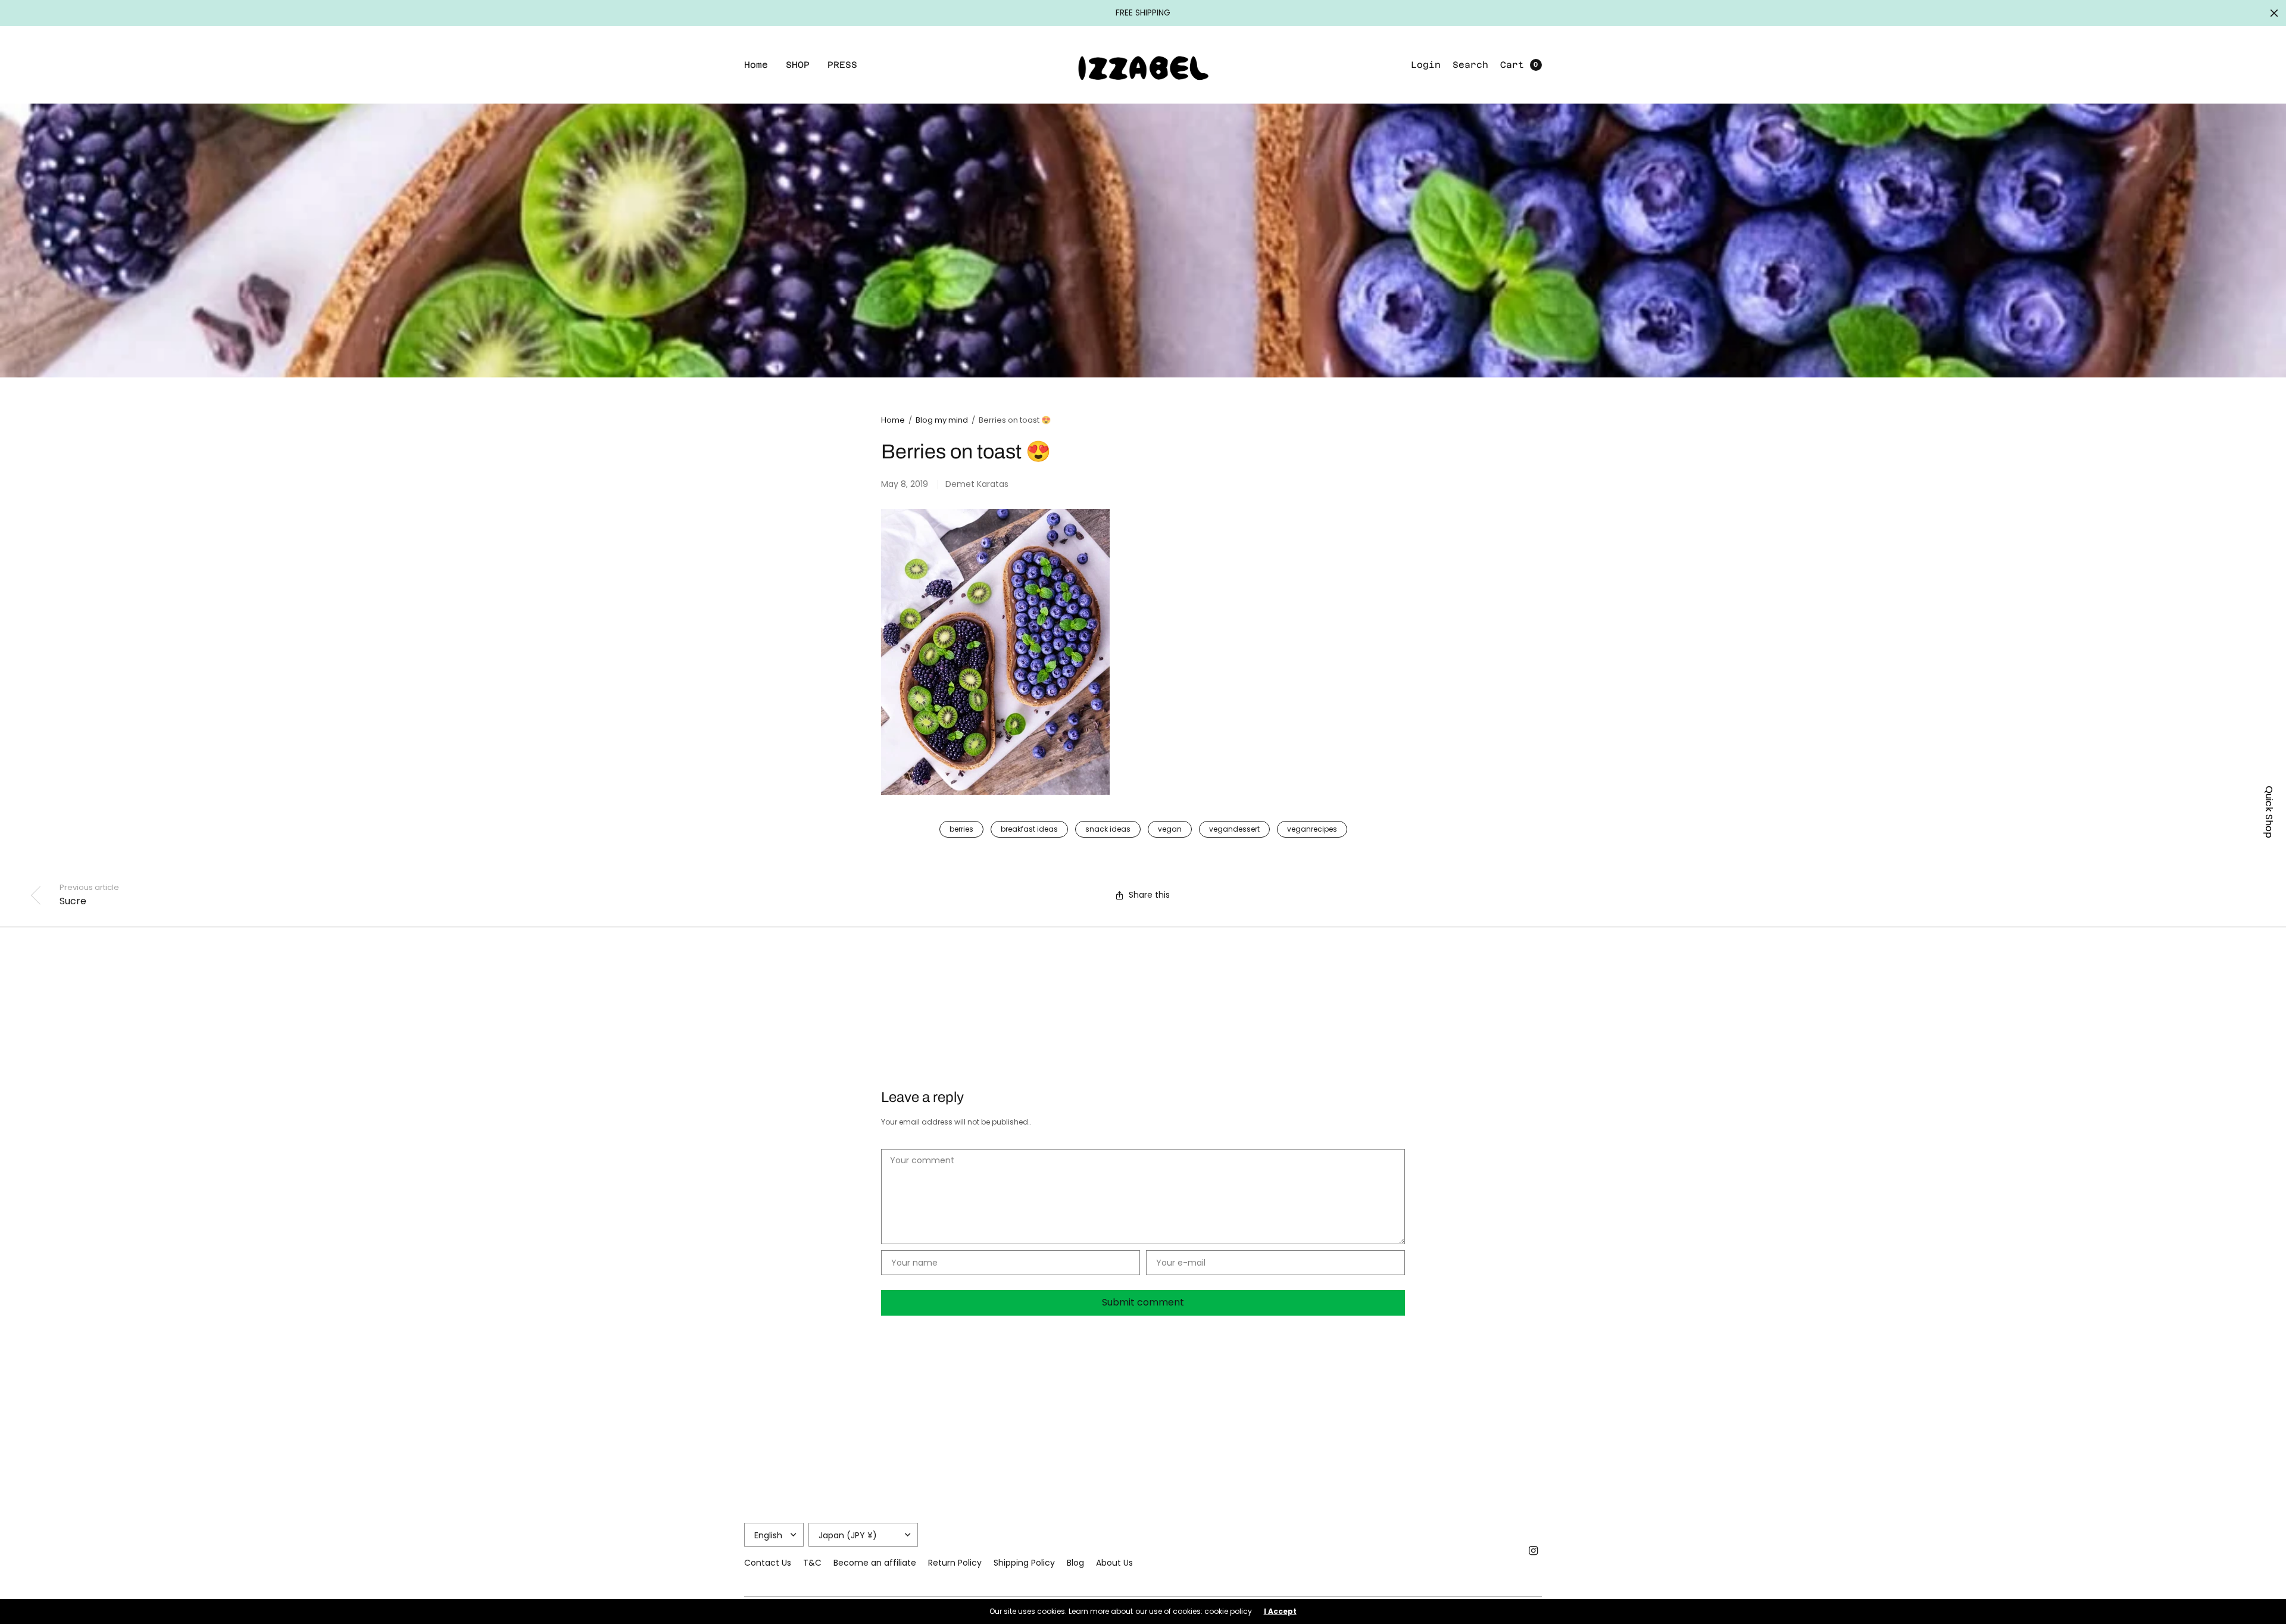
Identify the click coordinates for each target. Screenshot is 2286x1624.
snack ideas (1108, 829)
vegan (1170, 829)
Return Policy (955, 1563)
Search (1470, 65)
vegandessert (1234, 829)
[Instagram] (1534, 1551)
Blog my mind (942, 420)
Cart (1512, 65)
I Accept (1280, 1611)
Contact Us (768, 1563)
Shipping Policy (1024, 1563)
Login (1426, 65)
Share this (1149, 895)
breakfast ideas (1029, 829)
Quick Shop (2269, 812)
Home (756, 65)
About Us (1114, 1563)
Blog (1075, 1563)
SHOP (798, 65)
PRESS (842, 65)
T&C (812, 1563)
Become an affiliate (875, 1563)
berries (961, 829)
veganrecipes (1312, 829)
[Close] (2274, 13)
